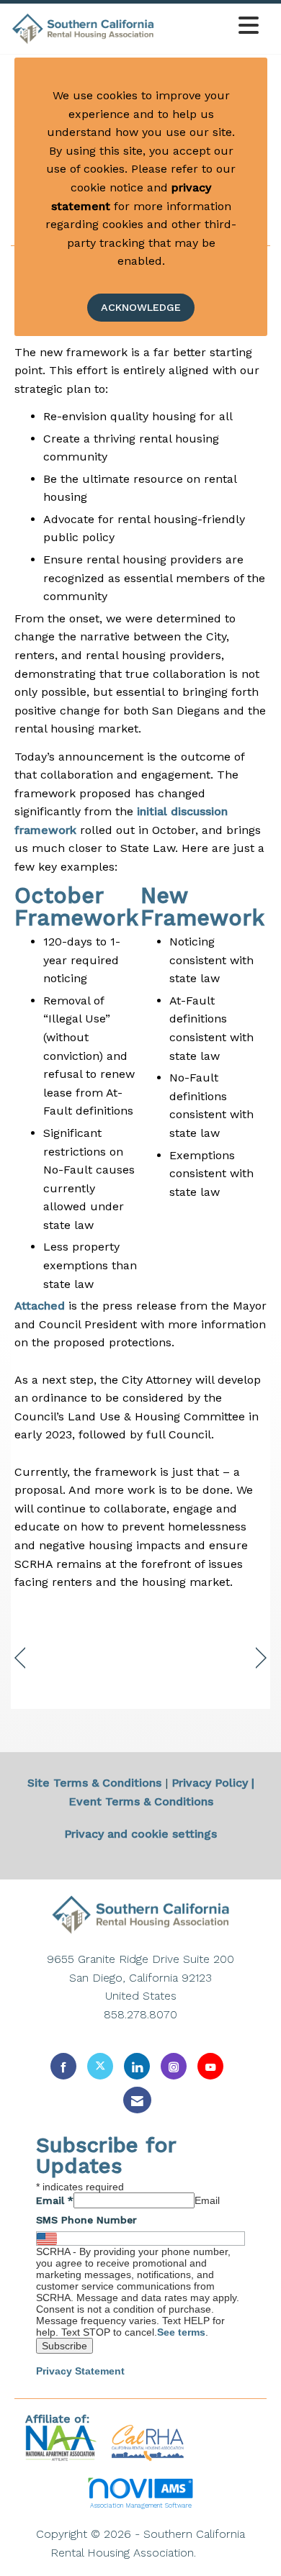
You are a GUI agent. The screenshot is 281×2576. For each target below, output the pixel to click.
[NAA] (63, 2443)
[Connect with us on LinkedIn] (137, 2066)
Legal (215, 2553)
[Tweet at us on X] (100, 2066)
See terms (181, 2332)
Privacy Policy (210, 1783)
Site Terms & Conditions (94, 1783)
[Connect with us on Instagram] (174, 2066)
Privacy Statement (80, 2371)
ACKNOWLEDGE (141, 307)
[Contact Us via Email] (137, 2100)
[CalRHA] (146, 2443)
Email (55, 2200)
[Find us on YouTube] (210, 2066)
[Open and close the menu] (211, 26)
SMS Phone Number (86, 2220)
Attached (40, 1306)
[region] (261, 1658)
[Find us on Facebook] (63, 2066)
